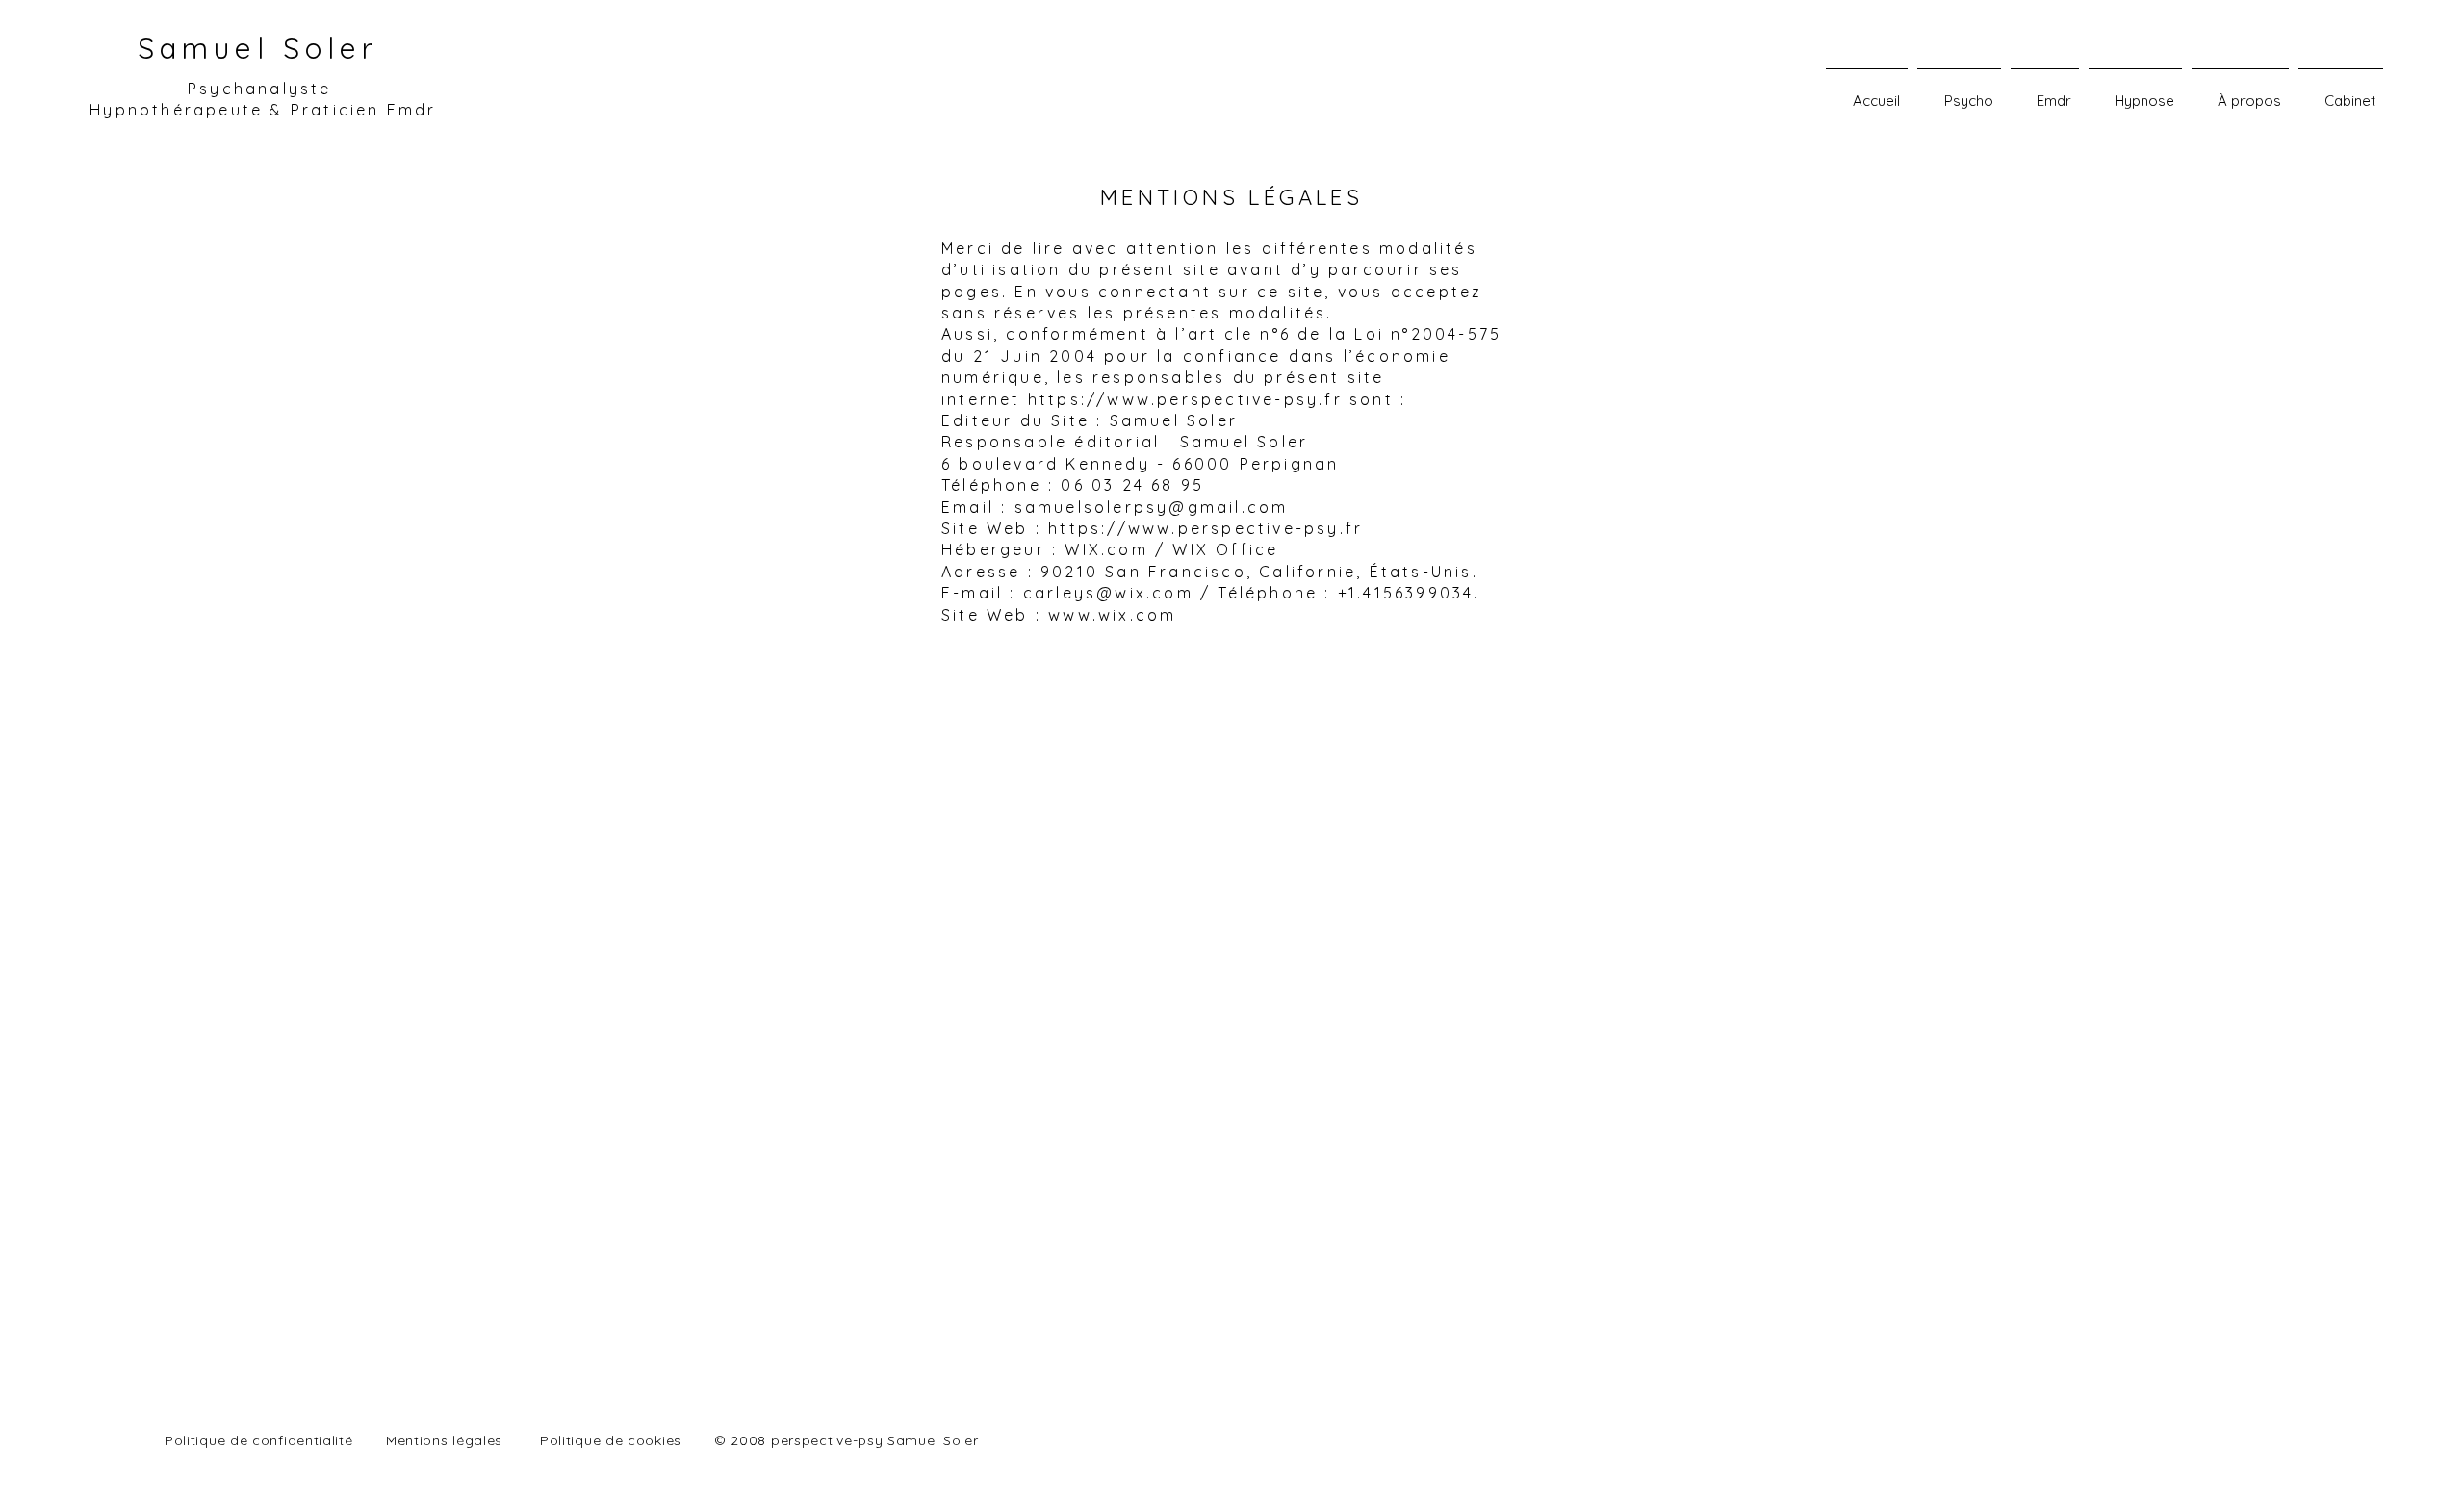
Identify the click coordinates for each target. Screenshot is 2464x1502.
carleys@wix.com (1108, 593)
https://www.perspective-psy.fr (1185, 399)
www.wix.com (1112, 615)
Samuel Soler (258, 48)
